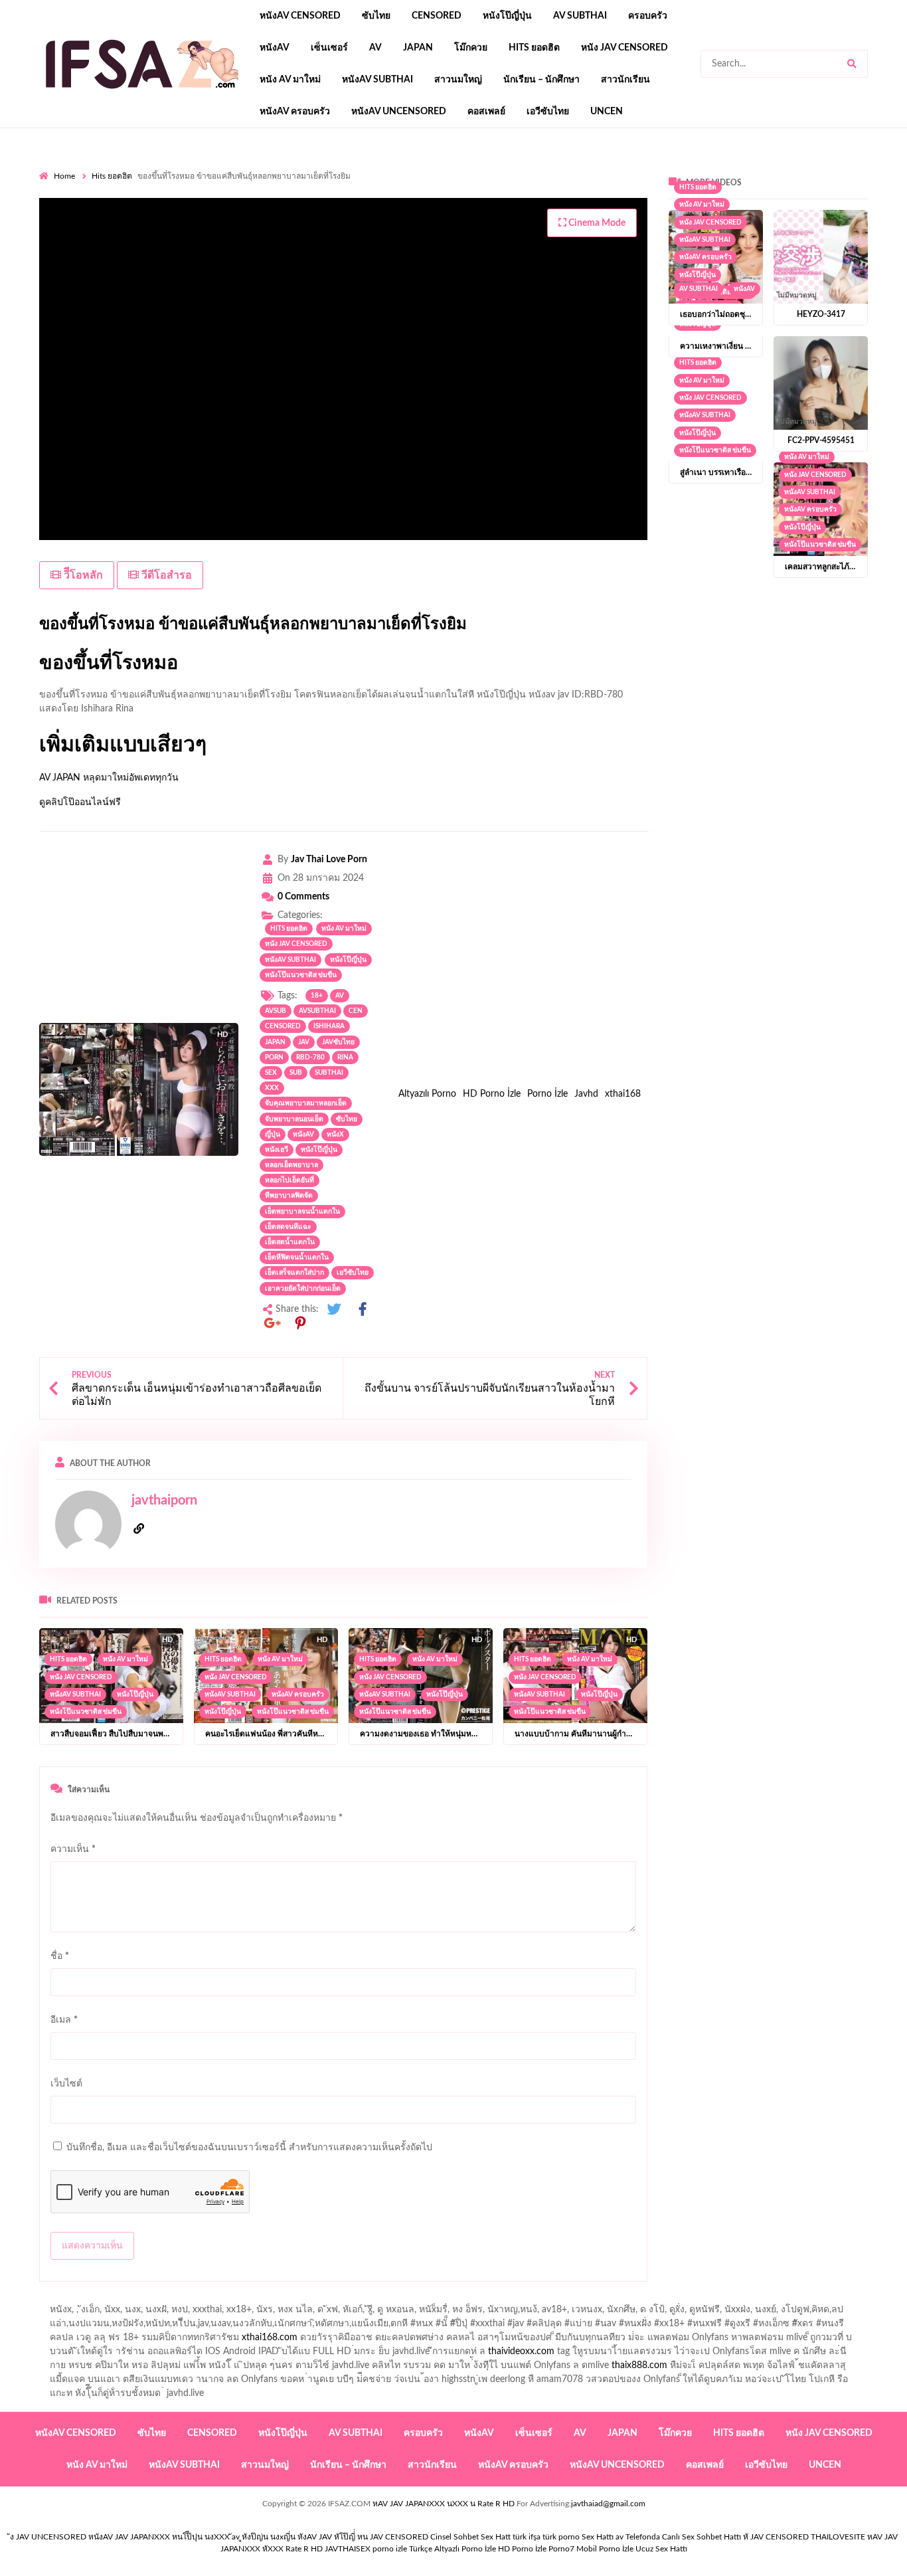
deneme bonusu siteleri (640, 209)
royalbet (298, 195)
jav (304, 1042)
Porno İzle (547, 1094)
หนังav (275, 48)
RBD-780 (310, 1058)
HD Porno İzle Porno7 (536, 2549)
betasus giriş (850, 223)
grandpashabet (870, 167)
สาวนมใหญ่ (458, 80)
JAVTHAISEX (348, 2549)
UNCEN (607, 112)
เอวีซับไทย (548, 112)
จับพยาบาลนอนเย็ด (294, 1119)
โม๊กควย (471, 48)
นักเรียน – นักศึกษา (541, 80)
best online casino (539, 223)
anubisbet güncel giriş (785, 167)
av (375, 48)
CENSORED (283, 1026)
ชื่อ (60, 1956)
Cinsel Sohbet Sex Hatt (470, 2537)
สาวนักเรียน (625, 80)
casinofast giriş (360, 236)
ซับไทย (376, 16)
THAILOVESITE (838, 2537)
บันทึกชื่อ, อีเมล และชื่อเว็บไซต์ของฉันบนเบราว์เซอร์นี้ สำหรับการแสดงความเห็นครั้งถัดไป (249, 2148)
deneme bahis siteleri (475, 209)
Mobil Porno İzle (605, 2549)
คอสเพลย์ (486, 112)
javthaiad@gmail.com (608, 2504)
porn (274, 1058)
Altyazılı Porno (427, 1094)
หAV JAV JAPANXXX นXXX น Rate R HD (444, 2504)
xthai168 (623, 1094)
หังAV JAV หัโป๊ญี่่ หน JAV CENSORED (363, 2537)
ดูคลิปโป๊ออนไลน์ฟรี (80, 802)
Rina (345, 1058)
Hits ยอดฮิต (534, 48)
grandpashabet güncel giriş (101, 181)
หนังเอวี (277, 1150)
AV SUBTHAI (580, 16)
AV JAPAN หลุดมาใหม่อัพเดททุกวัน (109, 778)
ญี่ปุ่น (273, 1135)
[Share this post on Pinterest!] (301, 1324)
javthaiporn (164, 1501)
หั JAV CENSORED (776, 2537)
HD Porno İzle (492, 1094)
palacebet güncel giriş (484, 167)
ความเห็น (73, 1849)
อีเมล (64, 2020)
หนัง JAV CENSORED (624, 48)
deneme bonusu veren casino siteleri (348, 209)
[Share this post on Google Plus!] (272, 1324)
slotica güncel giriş (392, 167)
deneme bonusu (859, 209)
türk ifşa (527, 2537)
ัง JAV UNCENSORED (48, 2537)
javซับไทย (338, 1042)
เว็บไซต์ (66, 2084)
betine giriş (478, 181)
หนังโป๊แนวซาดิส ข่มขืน (301, 975)
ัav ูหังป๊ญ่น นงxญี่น (264, 2537)
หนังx (335, 1135)
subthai (329, 1073)
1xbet (802, 223)
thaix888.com (639, 2365)
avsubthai (317, 1011)
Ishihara (329, 1026)
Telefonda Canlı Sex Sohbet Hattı (683, 2537)
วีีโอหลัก (82, 575)
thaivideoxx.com (521, 2351)
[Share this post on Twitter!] (334, 1310)
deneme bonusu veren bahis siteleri (315, 223)
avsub (276, 1011)
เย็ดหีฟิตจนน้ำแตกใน (297, 1257)
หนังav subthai (377, 80)
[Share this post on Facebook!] (363, 1310)
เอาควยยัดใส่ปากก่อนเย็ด (303, 1289)
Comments (303, 897)
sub (296, 1073)
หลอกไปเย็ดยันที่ (289, 1180)
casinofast (378, 181)
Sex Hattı (598, 2537)
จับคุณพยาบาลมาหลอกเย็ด (306, 1103)
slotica (533, 195)
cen (356, 1011)
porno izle (86, 167)
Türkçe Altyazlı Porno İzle (453, 2549)
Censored (437, 16)
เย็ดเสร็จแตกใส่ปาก (294, 1273)
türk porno (561, 2537)
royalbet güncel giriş (205, 167)
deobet (495, 195)
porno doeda (135, 167)
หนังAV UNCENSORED (399, 112)
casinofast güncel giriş (300, 167)
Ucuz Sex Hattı (661, 2549)
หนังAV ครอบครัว (295, 112)
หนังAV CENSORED (300, 16)
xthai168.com (270, 2338)
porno (51, 167)
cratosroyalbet (238, 236)
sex (271, 1073)
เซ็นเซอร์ (329, 48)
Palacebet (328, 181)
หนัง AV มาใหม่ (290, 80)
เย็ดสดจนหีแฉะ (288, 1227)
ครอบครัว (648, 16)
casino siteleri (555, 209)
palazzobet (347, 195)
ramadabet (113, 209)
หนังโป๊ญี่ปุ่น (507, 16)
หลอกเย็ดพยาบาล (291, 1165)
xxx (272, 1088)
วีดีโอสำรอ (165, 575)
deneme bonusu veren (225, 195)
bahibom (428, 181)
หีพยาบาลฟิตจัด (289, 1196)
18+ (317, 996)
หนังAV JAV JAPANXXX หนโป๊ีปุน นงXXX (159, 2537)
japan (418, 48)
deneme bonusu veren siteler (204, 209)
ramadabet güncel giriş (685, 167)
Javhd (586, 1094)
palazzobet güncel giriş (583, 167)
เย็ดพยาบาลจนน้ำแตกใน (302, 1212)
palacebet (724, 181)
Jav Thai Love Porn (329, 860)
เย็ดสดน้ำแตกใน (290, 1242)
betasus (55, 236)
